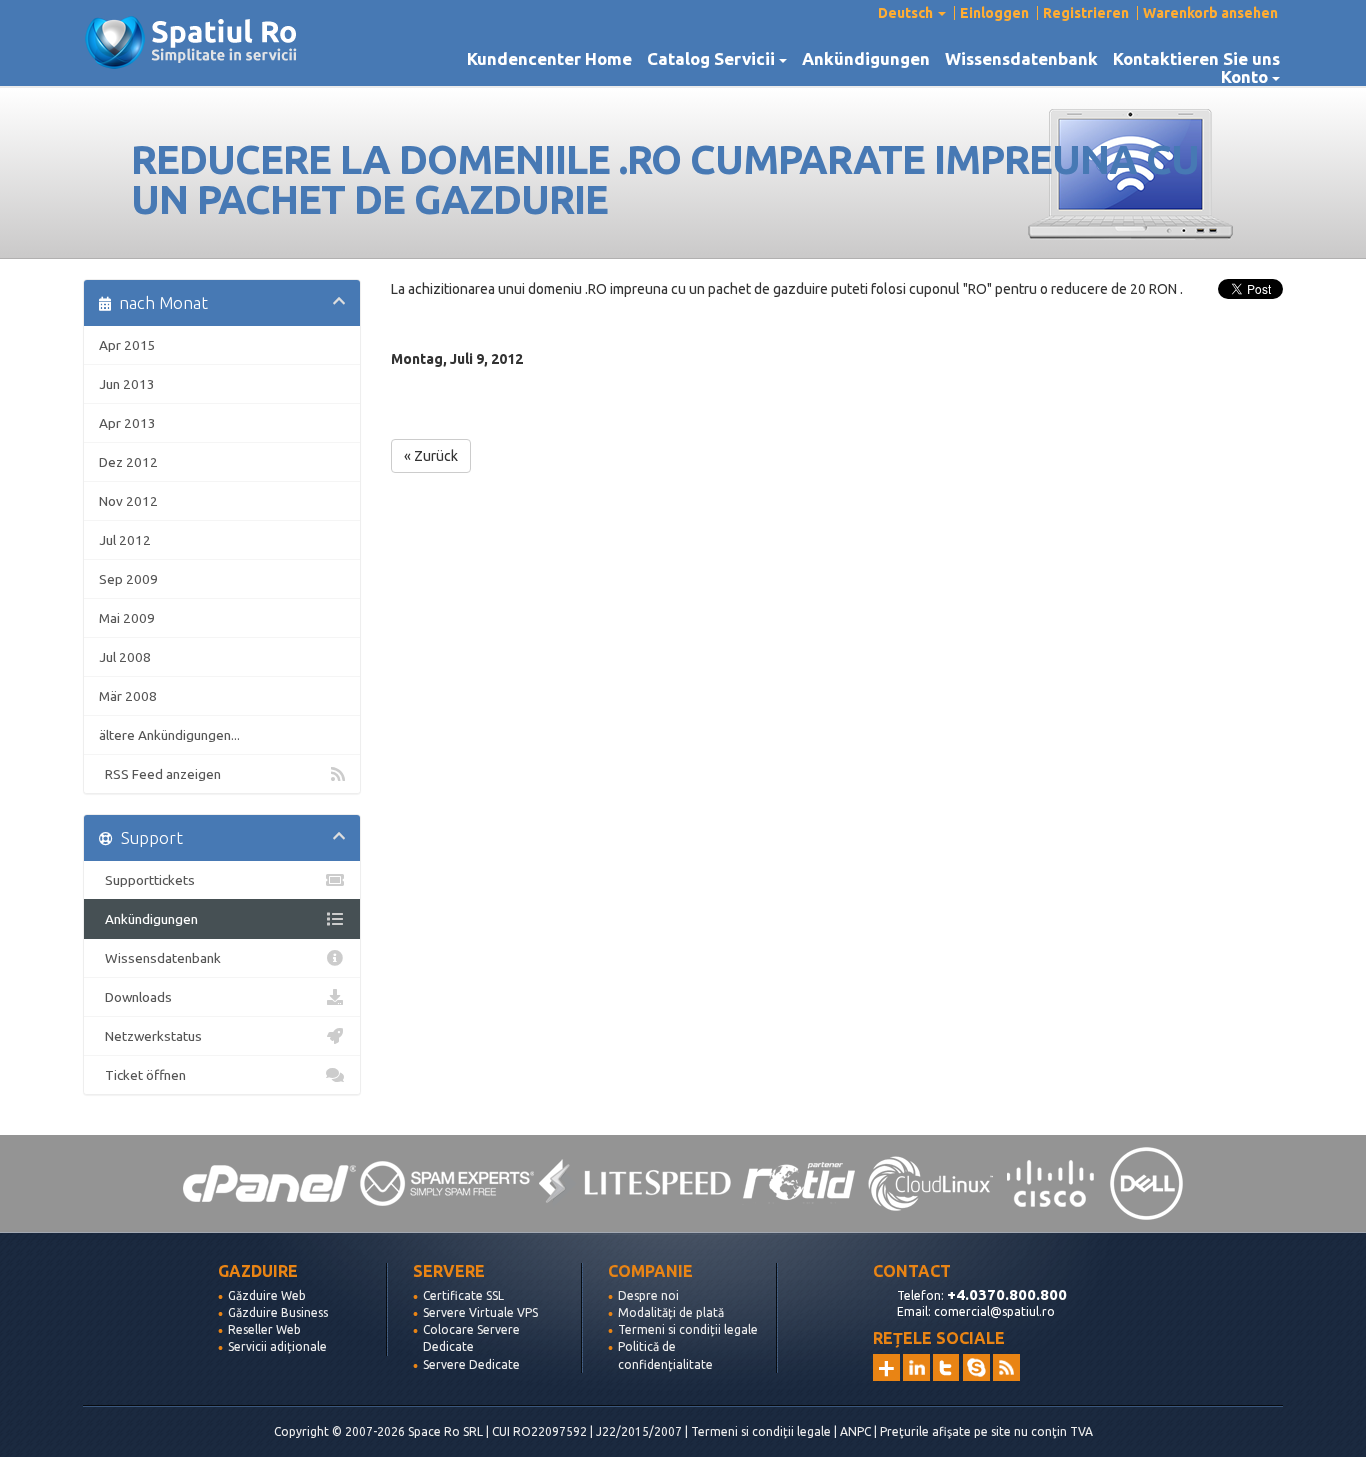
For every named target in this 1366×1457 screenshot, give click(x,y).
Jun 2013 (127, 384)
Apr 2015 (127, 345)
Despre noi (648, 1295)
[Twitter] (946, 1367)
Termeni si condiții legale (688, 1329)
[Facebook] (976, 1367)
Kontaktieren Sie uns (1196, 59)
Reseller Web (264, 1329)
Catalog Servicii (715, 59)
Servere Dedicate (471, 1364)
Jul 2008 (125, 657)
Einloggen (994, 13)
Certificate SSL (463, 1295)
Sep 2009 (128, 579)
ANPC (855, 1431)
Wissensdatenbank (1021, 59)
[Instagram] (886, 1367)
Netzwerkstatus (150, 1036)
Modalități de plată (671, 1312)
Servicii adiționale (277, 1346)
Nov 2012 (128, 501)
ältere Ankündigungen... (169, 735)
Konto (1248, 77)
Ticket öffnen (142, 1075)
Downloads (135, 997)
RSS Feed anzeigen (160, 774)
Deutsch (907, 13)
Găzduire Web (267, 1295)
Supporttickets (147, 880)
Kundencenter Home (549, 59)
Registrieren (1086, 13)
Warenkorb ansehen (1210, 13)
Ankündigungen (866, 59)
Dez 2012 (128, 462)
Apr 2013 (127, 423)
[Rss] (1006, 1367)
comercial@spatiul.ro (994, 1311)
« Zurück (431, 456)
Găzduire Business (278, 1312)
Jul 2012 (125, 540)
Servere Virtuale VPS (480, 1312)
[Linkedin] (916, 1367)
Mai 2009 (127, 618)
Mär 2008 (128, 696)
